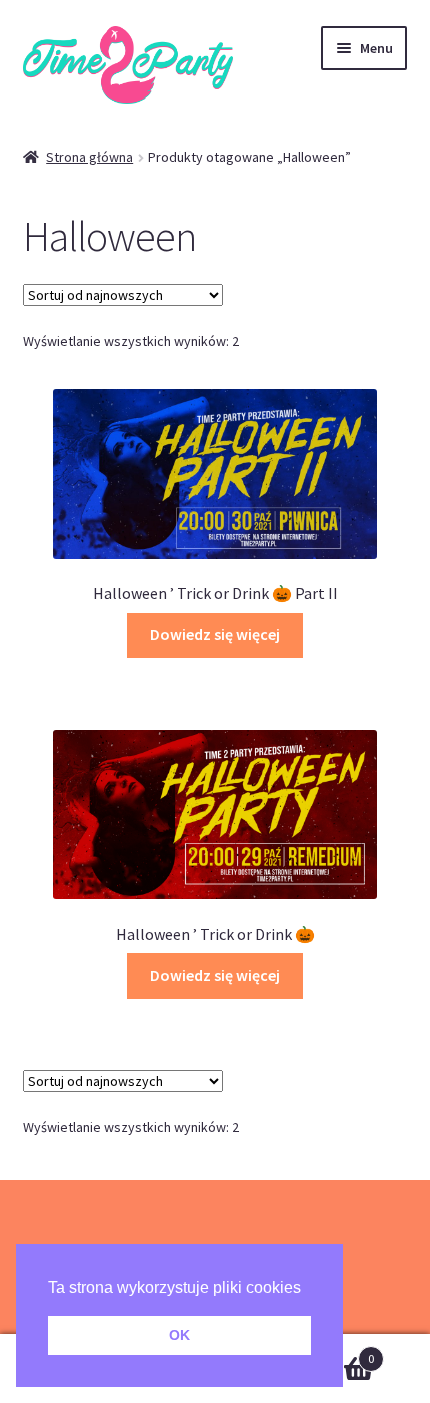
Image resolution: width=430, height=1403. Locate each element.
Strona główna (89, 157)
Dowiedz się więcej (215, 634)
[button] (308, 1289)
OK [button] (179, 1335)
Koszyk (331, 1351)
